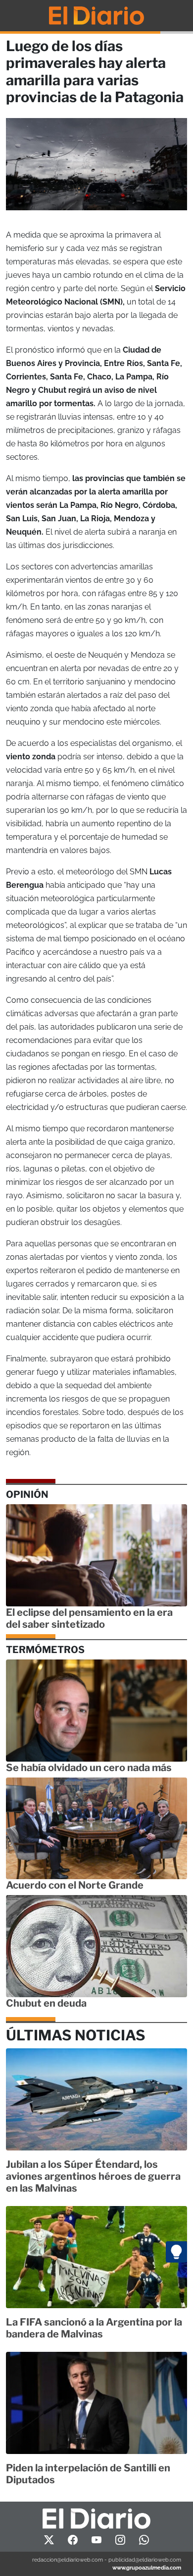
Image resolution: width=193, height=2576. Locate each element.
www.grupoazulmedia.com (147, 2568)
